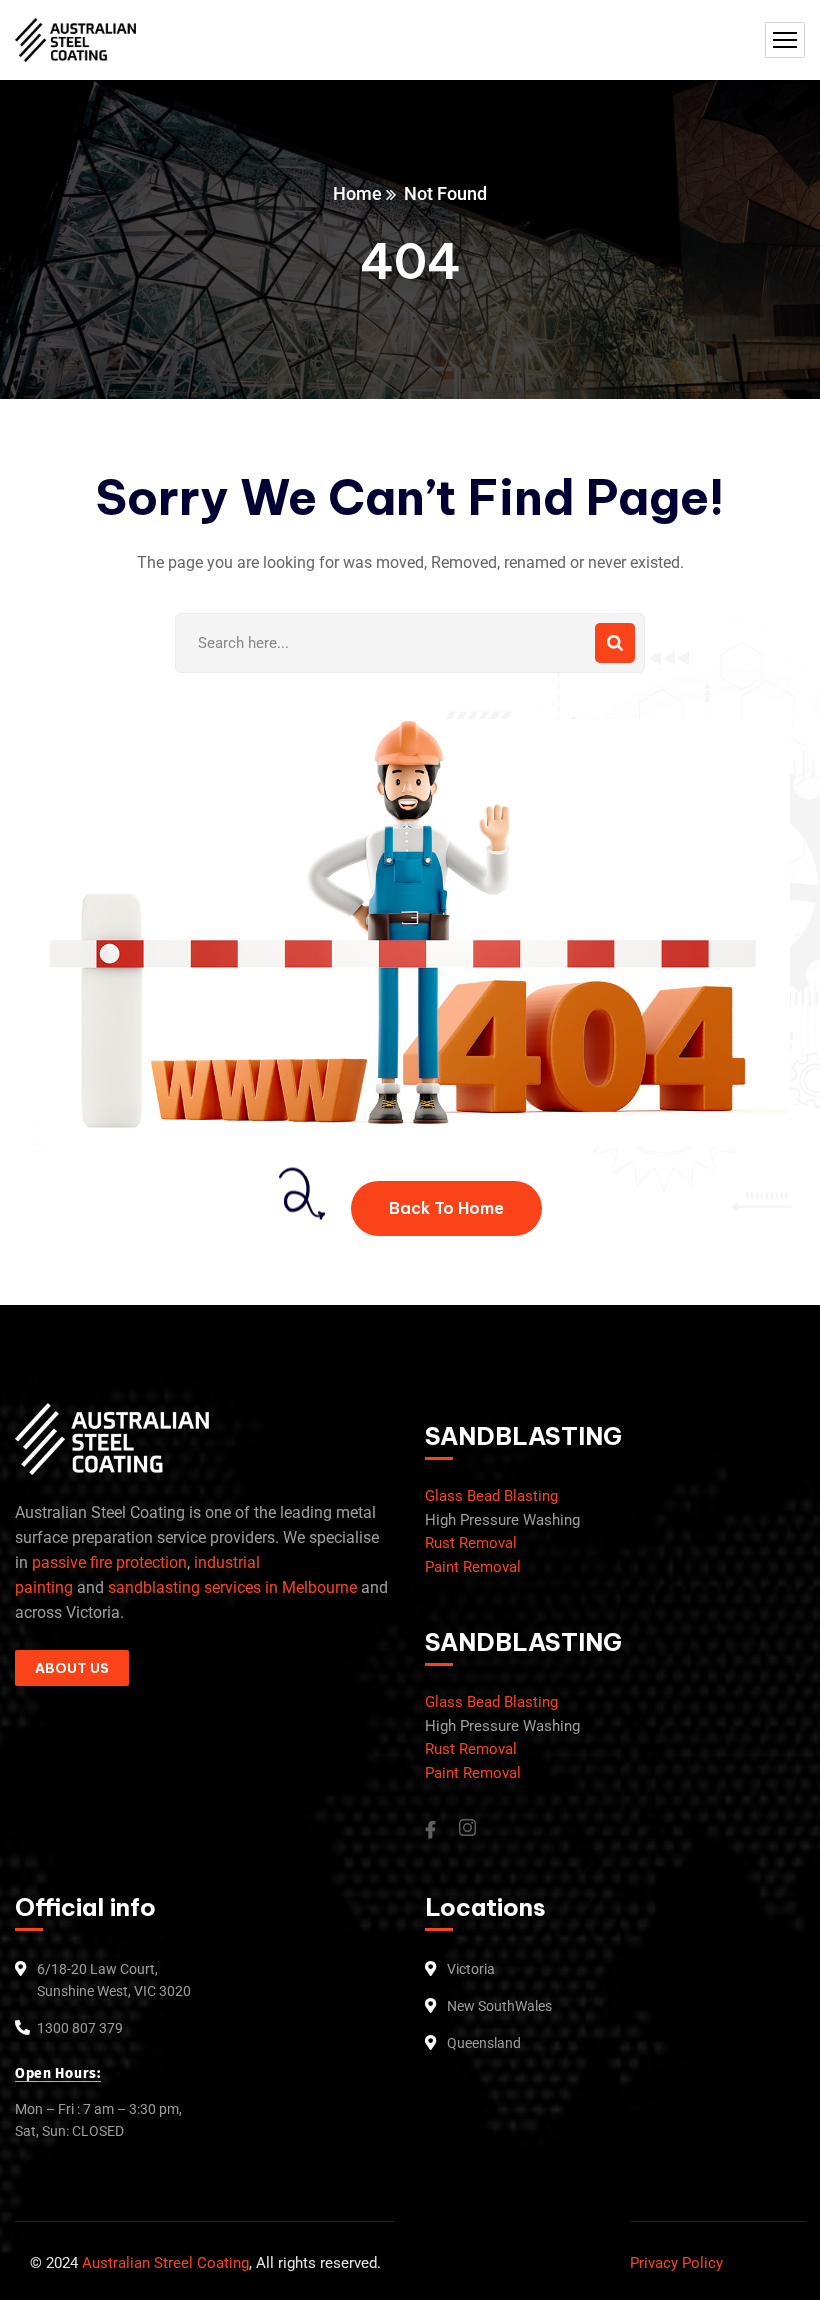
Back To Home (446, 1208)
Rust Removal (471, 1543)
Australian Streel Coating (163, 2263)
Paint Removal (473, 1567)
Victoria (471, 1969)
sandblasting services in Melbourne (232, 1587)
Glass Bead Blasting (491, 1496)
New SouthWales (499, 2006)
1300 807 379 (80, 2028)
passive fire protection (109, 1562)
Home (357, 193)
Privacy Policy (676, 2263)
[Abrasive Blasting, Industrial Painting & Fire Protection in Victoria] (75, 40)
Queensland (484, 2043)
